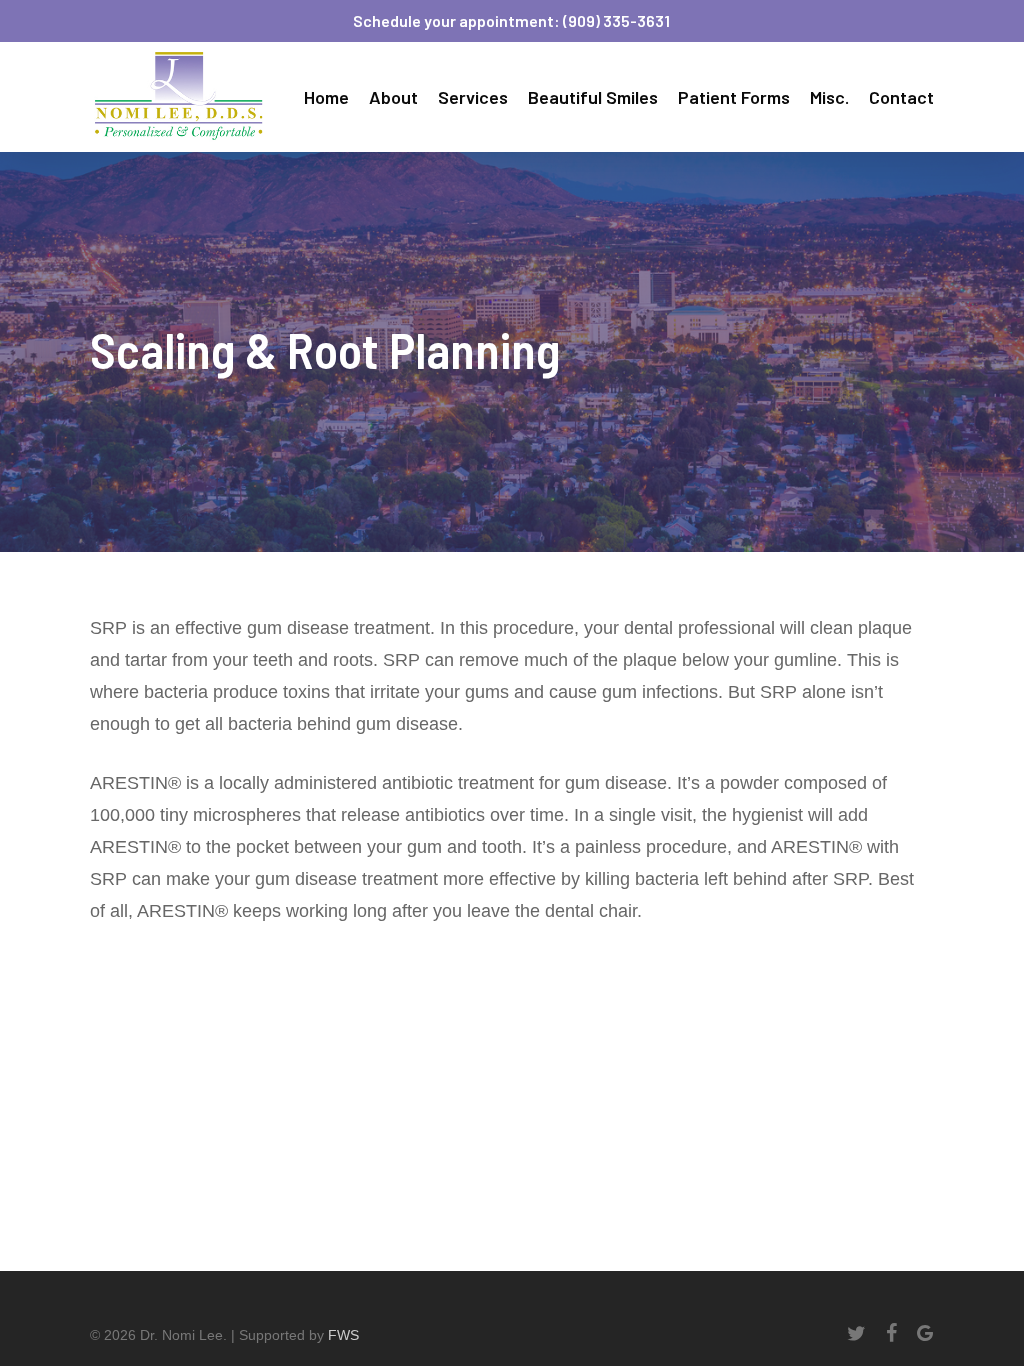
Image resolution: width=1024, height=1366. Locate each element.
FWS (343, 1335)
